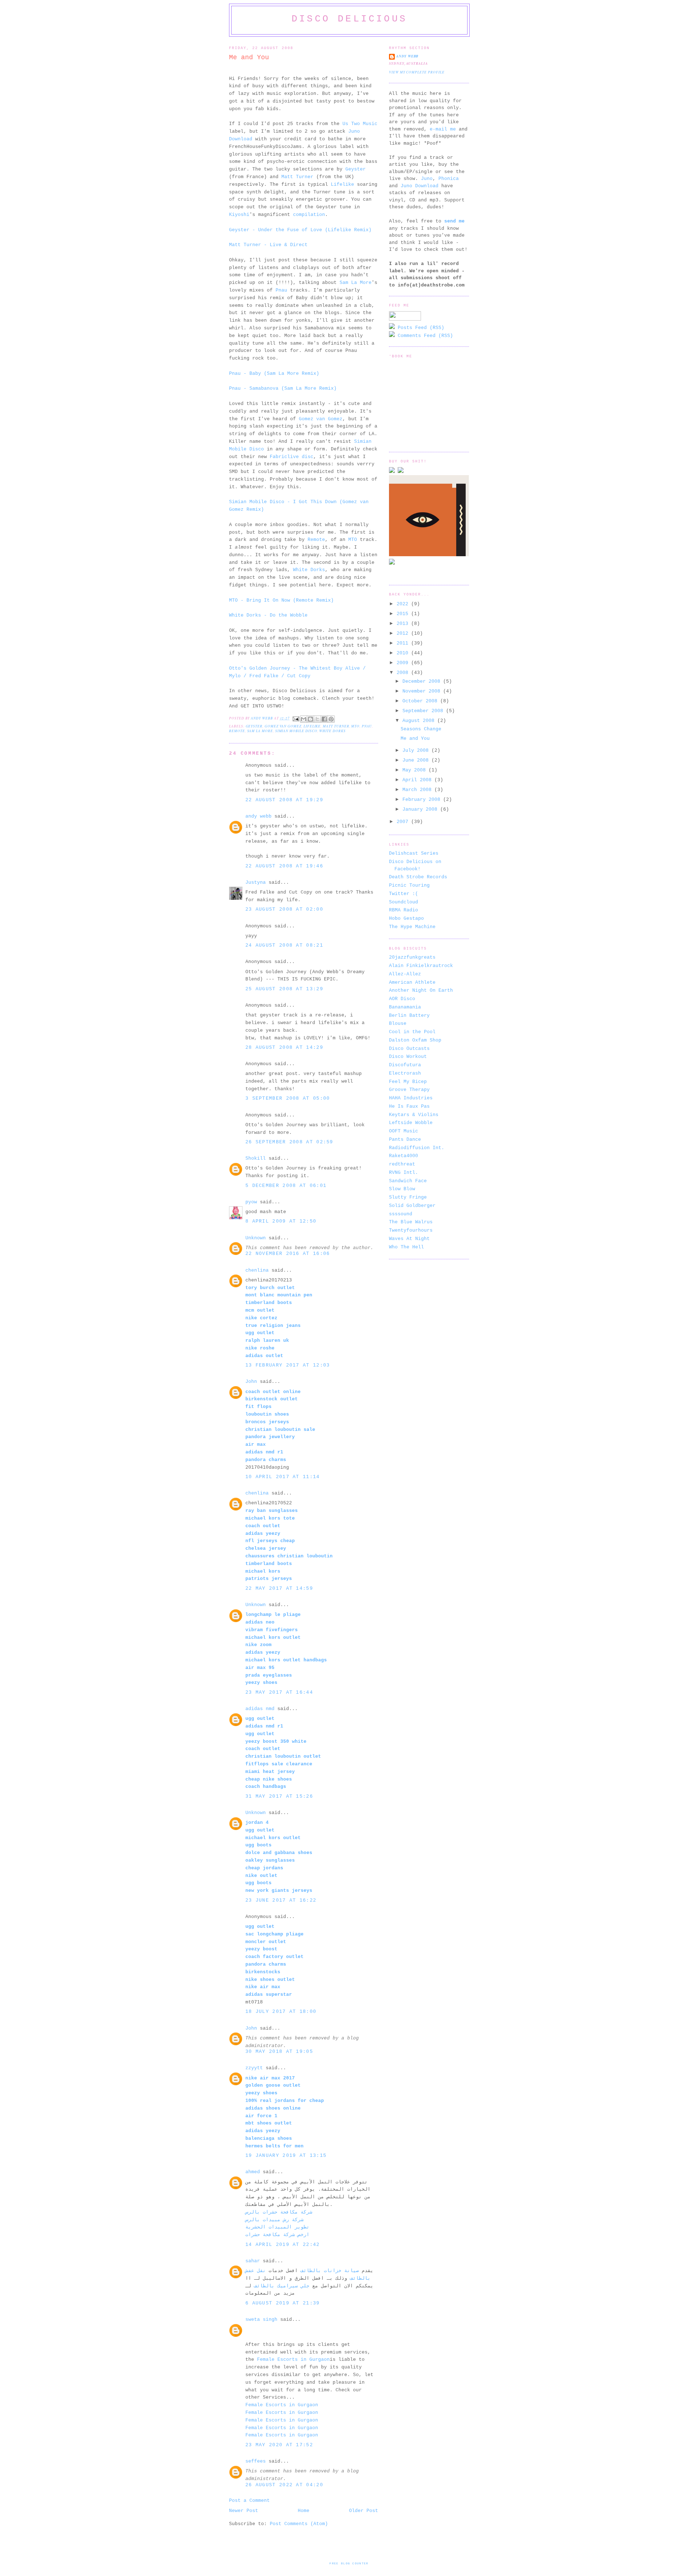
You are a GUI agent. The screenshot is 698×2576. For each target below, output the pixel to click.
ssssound (401, 1214)
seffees (256, 2461)
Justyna (256, 882)
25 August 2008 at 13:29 (284, 989)
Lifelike (342, 184)
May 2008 (416, 770)
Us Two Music (360, 124)
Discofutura (405, 1065)
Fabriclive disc (292, 457)
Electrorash (405, 1073)
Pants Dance (405, 1139)
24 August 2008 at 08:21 (284, 945)
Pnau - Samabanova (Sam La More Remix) (283, 388)
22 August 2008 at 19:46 (284, 866)
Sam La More (356, 283)
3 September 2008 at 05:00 (288, 1098)
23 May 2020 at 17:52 (279, 2445)
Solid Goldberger (412, 1206)
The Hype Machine (412, 927)
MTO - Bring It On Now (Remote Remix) (281, 600)
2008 (404, 673)
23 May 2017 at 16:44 (279, 1692)
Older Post (364, 2511)
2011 (404, 643)
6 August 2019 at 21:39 (283, 2303)
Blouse (398, 1024)
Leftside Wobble (411, 1123)
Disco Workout (408, 1057)
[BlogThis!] (310, 719)
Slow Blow (402, 1189)
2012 (404, 633)
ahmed (253, 2172)
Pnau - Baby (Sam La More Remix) (274, 374)
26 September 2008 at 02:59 (289, 1142)
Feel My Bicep (408, 1082)
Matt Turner (297, 177)
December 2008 (423, 681)
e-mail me (443, 129)
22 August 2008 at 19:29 (284, 800)
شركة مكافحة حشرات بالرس (279, 2212)
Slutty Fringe (408, 1197)
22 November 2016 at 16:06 (288, 1254)
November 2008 (423, 691)
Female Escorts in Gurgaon (293, 2360)
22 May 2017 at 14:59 (279, 1588)
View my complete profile (417, 72)
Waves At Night (409, 1239)
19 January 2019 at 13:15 (286, 2156)
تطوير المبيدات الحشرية (277, 2227)
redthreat (402, 1164)
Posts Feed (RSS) (420, 328)
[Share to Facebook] (324, 719)
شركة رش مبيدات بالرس (274, 2220)
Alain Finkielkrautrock (421, 966)
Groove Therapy (409, 1090)
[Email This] (304, 719)
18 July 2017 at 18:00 (281, 2012)
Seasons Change (421, 729)
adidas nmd (260, 1709)
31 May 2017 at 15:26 (279, 1796)
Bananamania (405, 1007)
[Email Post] (296, 718)
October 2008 (421, 701)
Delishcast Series (414, 853)
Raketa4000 (404, 1156)
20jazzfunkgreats (412, 957)
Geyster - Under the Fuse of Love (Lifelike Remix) (300, 230)
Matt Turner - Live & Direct (268, 245)
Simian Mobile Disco (296, 731)
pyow (251, 1202)
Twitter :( (404, 894)
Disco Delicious (349, 19)
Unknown (256, 1238)
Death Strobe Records (418, 877)
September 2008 (424, 711)
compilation (309, 215)
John (251, 1382)
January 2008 (421, 809)
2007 (404, 822)
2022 (404, 604)
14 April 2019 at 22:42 (283, 2245)
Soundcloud (404, 902)
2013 (404, 624)
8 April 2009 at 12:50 (281, 1221)
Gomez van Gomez (321, 419)
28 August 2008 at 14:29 (284, 1048)
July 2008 (417, 751)
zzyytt (254, 2068)
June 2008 (417, 760)
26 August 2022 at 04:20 (284, 2485)
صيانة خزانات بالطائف (330, 2271)
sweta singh (261, 2320)
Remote (316, 540)
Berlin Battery (409, 1016)
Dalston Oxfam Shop (415, 1040)
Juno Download (420, 186)
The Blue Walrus (411, 1222)
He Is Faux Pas (409, 1106)
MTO (353, 540)
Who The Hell (406, 1247)
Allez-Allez (405, 974)
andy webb (258, 816)
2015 (404, 614)
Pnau (281, 290)
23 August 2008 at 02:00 (284, 909)
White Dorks (309, 570)
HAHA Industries (411, 1098)
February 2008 (423, 800)
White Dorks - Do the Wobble (268, 615)
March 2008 (418, 790)
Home (304, 2511)
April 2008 (418, 780)
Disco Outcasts (409, 1049)
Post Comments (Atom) (299, 2524)
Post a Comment (249, 2501)
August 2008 (420, 721)
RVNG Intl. (404, 1173)
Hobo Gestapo (406, 918)
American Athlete (412, 982)
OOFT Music (404, 1131)
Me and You (415, 739)
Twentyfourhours (411, 1230)
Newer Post (244, 2511)
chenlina (257, 1270)
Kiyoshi (239, 215)
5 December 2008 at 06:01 (286, 1186)
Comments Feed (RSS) (424, 336)
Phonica (449, 179)
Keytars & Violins (414, 1115)
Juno (427, 179)
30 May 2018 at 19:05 (279, 2052)
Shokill (256, 1158)
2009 (404, 663)
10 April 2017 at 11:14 (283, 1477)
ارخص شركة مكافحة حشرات (277, 2235)
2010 (404, 653)
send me (454, 221)
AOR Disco (402, 999)
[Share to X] (317, 719)
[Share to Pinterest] (331, 719)
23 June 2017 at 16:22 (281, 1900)
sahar (253, 2261)
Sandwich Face (408, 1181)
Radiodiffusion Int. (417, 1148)
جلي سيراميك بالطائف (282, 2286)
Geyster (356, 169)
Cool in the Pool (412, 1032)
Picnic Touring (409, 885)
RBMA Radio (404, 910)
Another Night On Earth (421, 990)
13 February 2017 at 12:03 (288, 1365)
